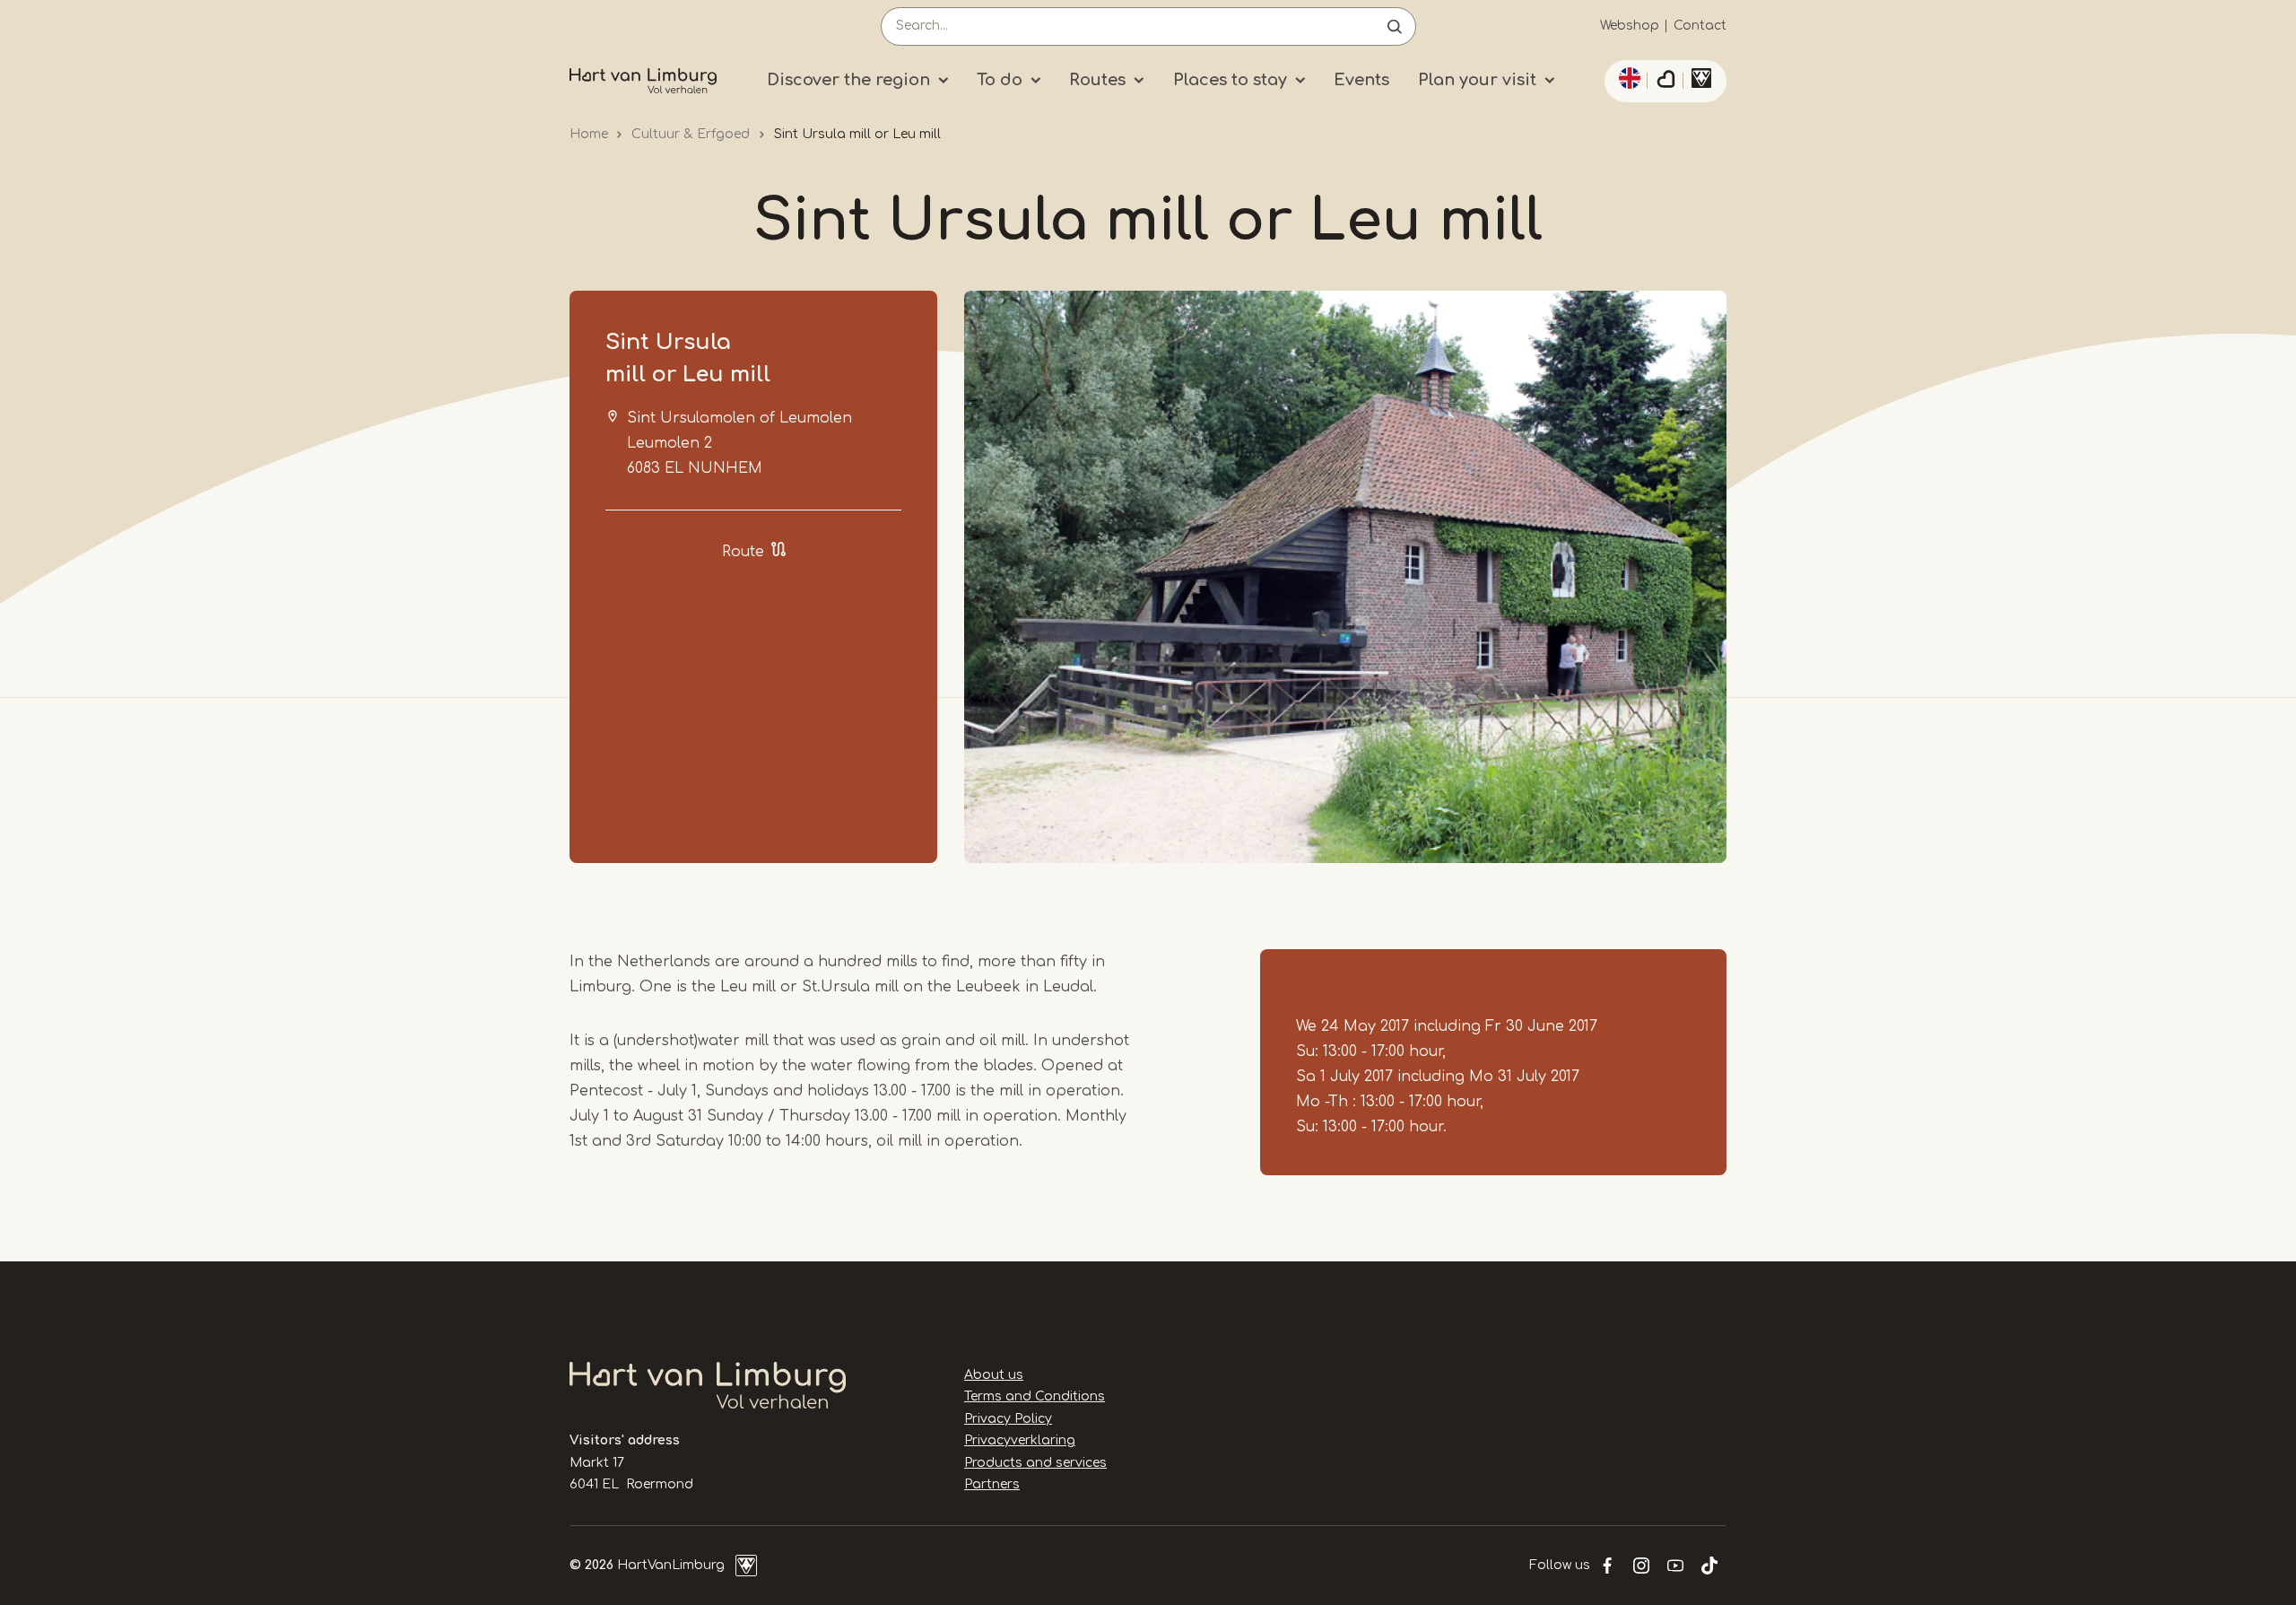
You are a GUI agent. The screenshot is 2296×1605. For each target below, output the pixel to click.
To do (1000, 80)
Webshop (1630, 26)
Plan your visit (1477, 80)
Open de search (1395, 26)
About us (994, 1375)
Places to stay (1230, 80)
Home (589, 134)
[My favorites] (1665, 82)
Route (743, 552)
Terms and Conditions (1035, 1396)
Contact (1700, 26)
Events (1361, 80)
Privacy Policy (1008, 1419)
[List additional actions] (1627, 78)
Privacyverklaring (1020, 1440)
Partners (992, 1484)
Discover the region (848, 80)
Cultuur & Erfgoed (691, 134)
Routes (1097, 80)
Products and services (1035, 1463)
